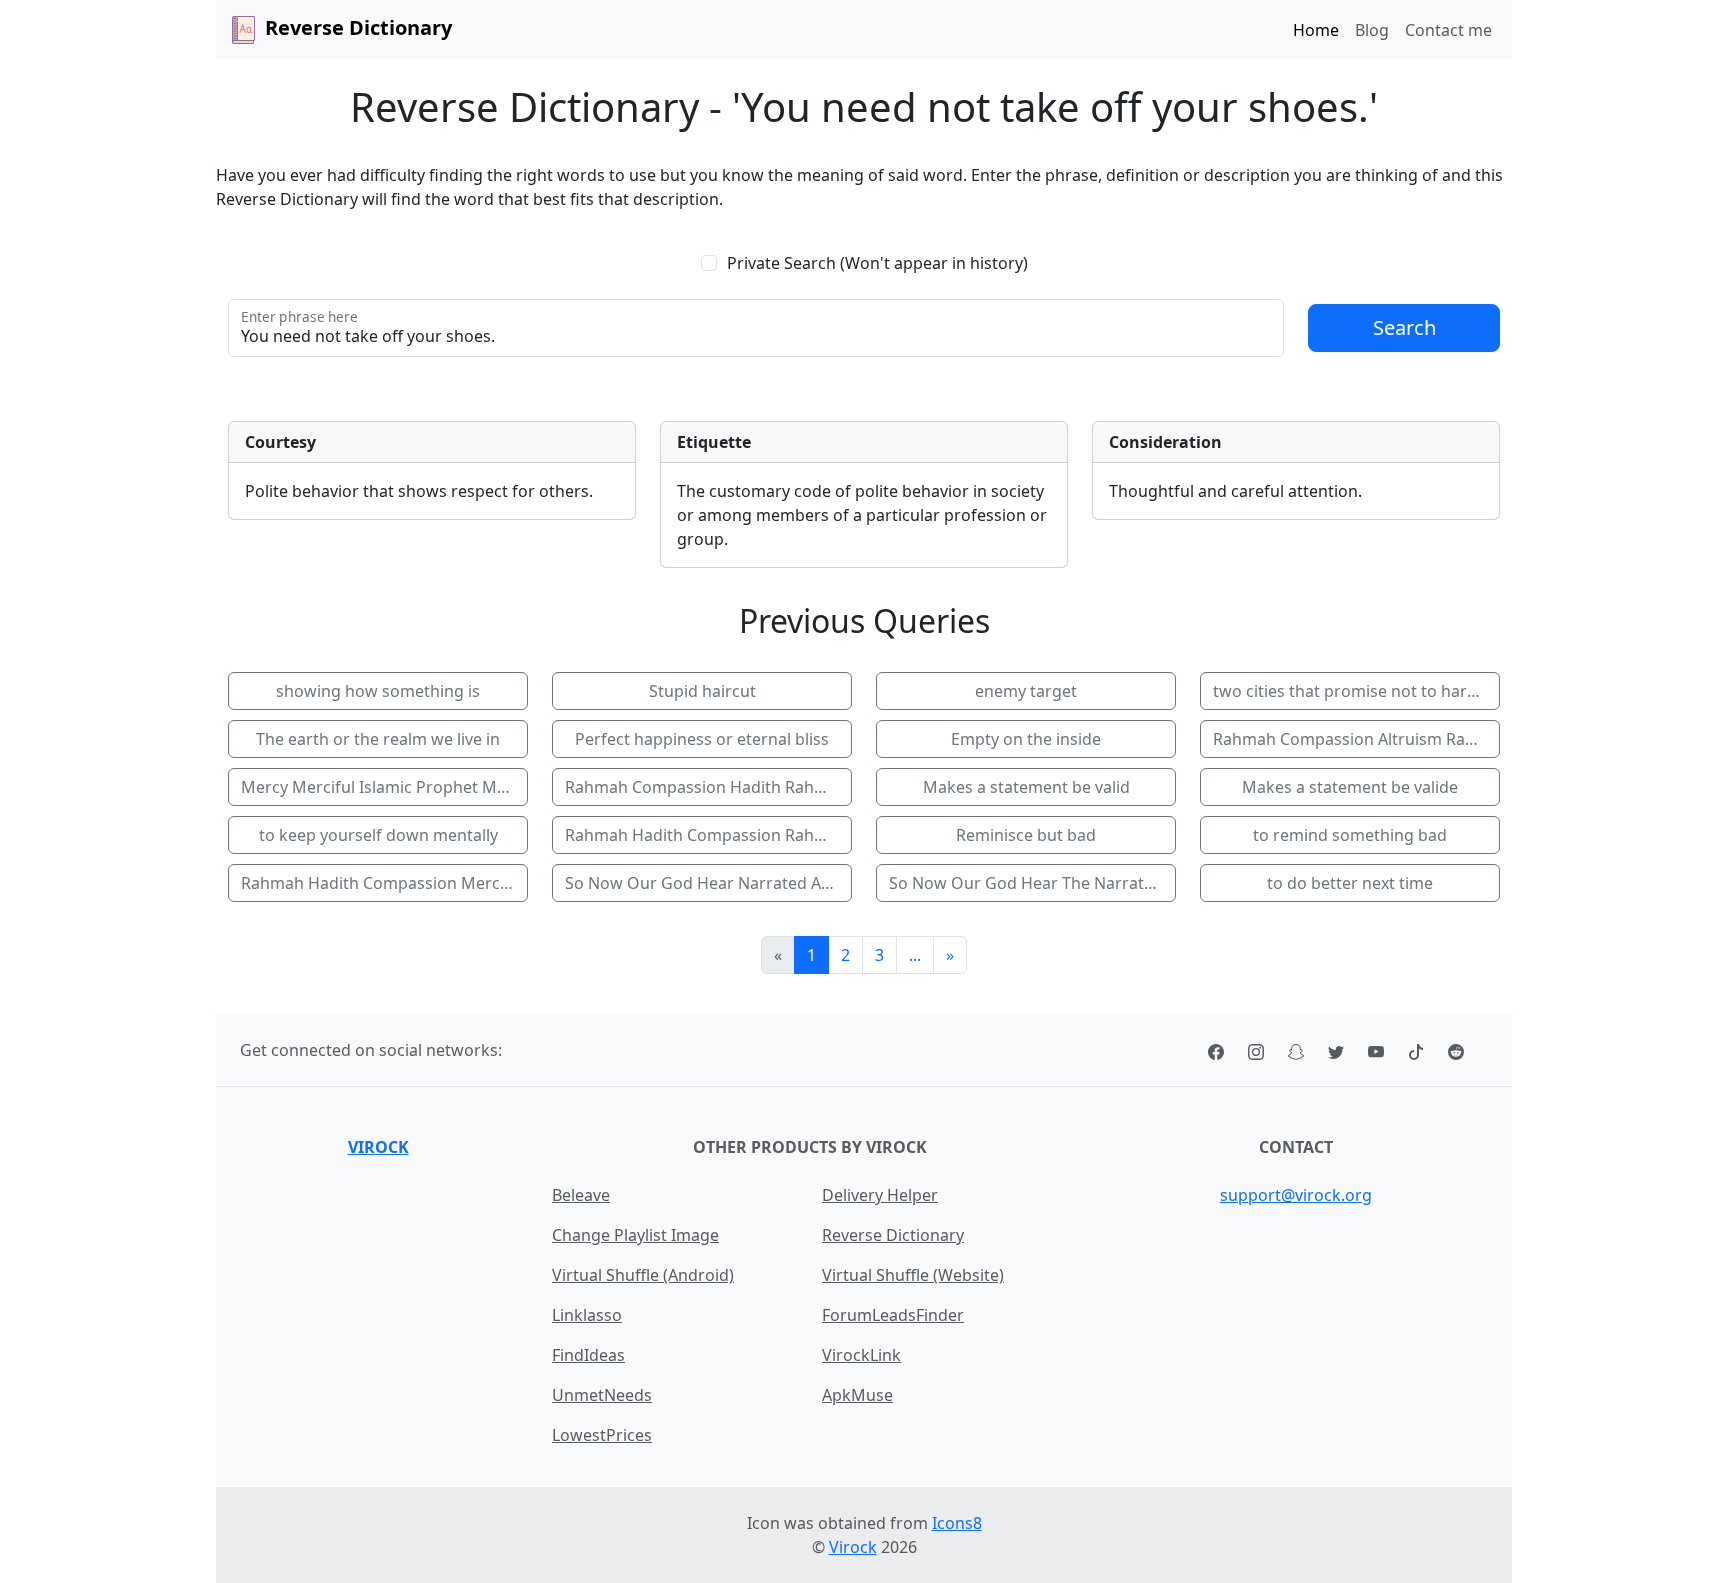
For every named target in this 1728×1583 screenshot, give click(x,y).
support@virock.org (1296, 1195)
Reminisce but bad (1026, 835)
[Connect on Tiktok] (1416, 1050)
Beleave (581, 1195)
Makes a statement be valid (1026, 787)
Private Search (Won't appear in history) (877, 263)
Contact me (1448, 30)
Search (1404, 327)
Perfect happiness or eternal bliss (702, 739)
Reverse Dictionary (893, 1235)
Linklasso (587, 1315)
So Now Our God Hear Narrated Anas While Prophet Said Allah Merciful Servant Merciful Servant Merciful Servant (708, 883)
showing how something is (378, 691)
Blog (1372, 30)
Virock (378, 1147)
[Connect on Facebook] (1216, 1050)
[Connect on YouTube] (1376, 1050)
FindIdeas (588, 1355)
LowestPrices (602, 1435)
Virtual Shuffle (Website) (913, 1275)
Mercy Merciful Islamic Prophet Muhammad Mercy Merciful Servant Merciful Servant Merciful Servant (384, 787)
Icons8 (957, 1523)
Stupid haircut (702, 691)
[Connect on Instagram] (1256, 1050)
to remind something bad (1350, 835)
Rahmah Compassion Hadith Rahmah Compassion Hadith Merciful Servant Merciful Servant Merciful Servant (708, 787)
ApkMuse (857, 1395)
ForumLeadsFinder (893, 1315)
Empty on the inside (1026, 739)
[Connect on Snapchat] (1296, 1050)
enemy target (1026, 691)
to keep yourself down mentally (378, 835)
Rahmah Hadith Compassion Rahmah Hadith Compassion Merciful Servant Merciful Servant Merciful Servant (708, 835)
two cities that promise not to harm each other (1356, 691)
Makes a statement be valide (1350, 787)
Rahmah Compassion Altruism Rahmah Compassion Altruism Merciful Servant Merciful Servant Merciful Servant (1356, 739)
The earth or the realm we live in (378, 739)
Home (1316, 30)
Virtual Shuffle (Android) (643, 1275)
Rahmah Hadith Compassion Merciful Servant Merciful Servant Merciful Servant (384, 883)
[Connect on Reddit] (1456, 1050)
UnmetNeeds (602, 1395)
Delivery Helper (880, 1195)
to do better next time (1350, 883)
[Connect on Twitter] (1336, 1050)
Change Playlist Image (635, 1235)
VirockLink (861, 1355)
